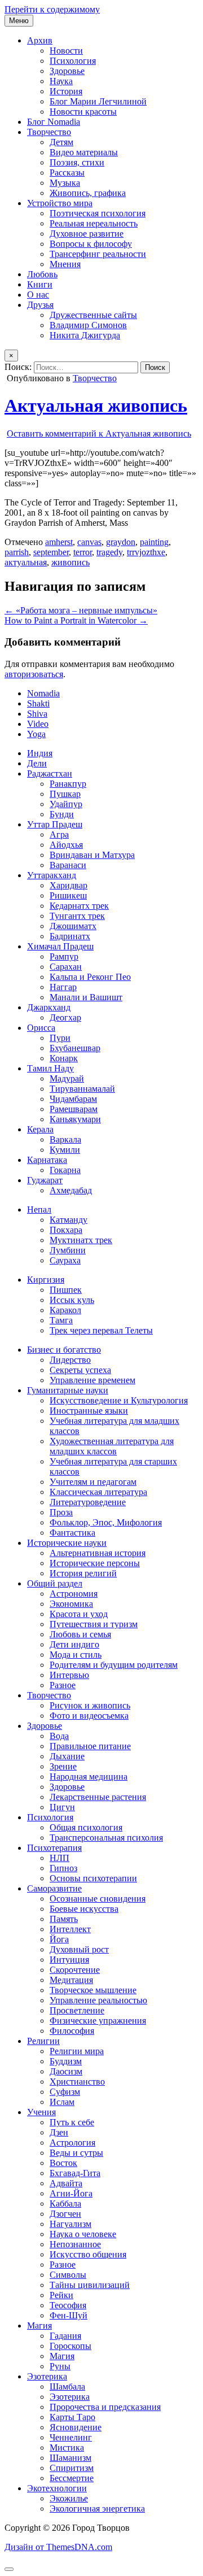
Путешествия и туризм (94, 1624)
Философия (72, 2031)
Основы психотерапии (93, 1878)
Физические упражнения (98, 2021)
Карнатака (47, 1160)
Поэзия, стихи (77, 162)
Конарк (64, 1058)
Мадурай (67, 1078)
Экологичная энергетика (97, 2509)
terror (83, 552)
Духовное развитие (87, 234)
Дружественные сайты (93, 315)
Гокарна (65, 1170)
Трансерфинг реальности (98, 254)
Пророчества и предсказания (105, 2407)
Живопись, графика (88, 193)
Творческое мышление (93, 1990)
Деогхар (65, 1017)
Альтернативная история (98, 1553)
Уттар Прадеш (55, 824)
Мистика (67, 2448)
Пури (60, 1038)
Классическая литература (98, 1492)
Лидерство (70, 1360)
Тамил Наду (50, 1068)
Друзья (40, 305)
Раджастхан (50, 773)
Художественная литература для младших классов (112, 1446)
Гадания (65, 2336)
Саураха (65, 1260)
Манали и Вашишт (86, 997)
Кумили (65, 1150)
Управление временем (92, 1380)
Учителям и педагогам (93, 1482)
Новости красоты (83, 112)
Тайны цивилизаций (90, 2285)
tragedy (109, 552)
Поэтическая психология (98, 213)
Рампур (64, 956)
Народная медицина (89, 1777)
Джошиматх (73, 926)
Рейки (61, 2295)
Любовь (42, 274)
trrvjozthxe (146, 552)
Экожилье (69, 2498)
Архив (40, 40)
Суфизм (65, 2092)
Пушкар (65, 794)
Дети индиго (74, 1644)
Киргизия (46, 1280)
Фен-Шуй (69, 2315)
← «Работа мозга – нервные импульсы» (81, 610)
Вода (59, 1736)
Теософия (68, 2305)
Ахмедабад (71, 1190)
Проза (61, 1512)
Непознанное (75, 2244)
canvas (89, 542)
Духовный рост (79, 1949)
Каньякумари (75, 1119)
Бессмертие (72, 2478)
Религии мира (77, 2051)
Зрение (63, 1766)
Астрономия (74, 1594)
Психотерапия (54, 1848)
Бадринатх (70, 936)
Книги (40, 284)
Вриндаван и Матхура (92, 855)
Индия (40, 753)
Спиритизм (72, 2468)
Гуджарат (45, 1180)
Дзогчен (65, 2214)
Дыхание (67, 1756)
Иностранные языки (89, 1411)
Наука (61, 81)
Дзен (59, 2132)
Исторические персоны (95, 1563)
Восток (63, 2163)
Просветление (77, 2010)
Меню (19, 21)
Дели (37, 763)
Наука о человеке (83, 2234)
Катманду (69, 1220)
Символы (68, 2275)
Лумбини (68, 1250)
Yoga (36, 734)
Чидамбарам (73, 1099)
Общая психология (86, 1827)
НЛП (59, 1858)
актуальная (26, 562)
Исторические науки (67, 1543)
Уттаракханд (52, 875)
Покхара (66, 1230)
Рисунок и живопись (90, 1705)
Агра (59, 834)
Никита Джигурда (85, 335)
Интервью (69, 1675)
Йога (59, 1939)
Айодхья (66, 845)
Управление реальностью (98, 2000)
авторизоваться (34, 674)
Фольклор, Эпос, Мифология (106, 1522)
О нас (38, 295)
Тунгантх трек (77, 916)
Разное (63, 1685)
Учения (41, 2112)
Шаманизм (70, 2458)
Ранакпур (68, 784)
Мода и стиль (76, 1655)
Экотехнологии (57, 2488)
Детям (61, 142)
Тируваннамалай (82, 1089)
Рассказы (67, 173)
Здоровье (67, 71)
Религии (43, 2041)
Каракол (65, 1310)
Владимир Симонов (88, 325)
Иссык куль (72, 1300)
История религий (83, 1573)
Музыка (65, 183)
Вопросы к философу (91, 244)
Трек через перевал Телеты (101, 1330)
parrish (17, 552)
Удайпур (66, 804)
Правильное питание (90, 1746)
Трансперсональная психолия (106, 1838)
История (66, 91)
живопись (70, 562)
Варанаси (68, 865)
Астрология (72, 2143)
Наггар (63, 987)
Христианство (77, 2082)
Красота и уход (79, 1614)
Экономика (71, 1604)
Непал (39, 1209)
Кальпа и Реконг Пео (90, 977)
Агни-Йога (71, 2193)
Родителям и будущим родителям (114, 1665)
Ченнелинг (71, 2437)
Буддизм (66, 2061)
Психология (73, 61)
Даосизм (66, 2071)
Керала (40, 1129)
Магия (39, 2326)
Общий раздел (55, 1583)
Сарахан (66, 967)
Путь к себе (72, 2122)
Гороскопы (70, 2346)
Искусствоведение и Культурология (119, 1400)
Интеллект (70, 1929)
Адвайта (66, 2183)
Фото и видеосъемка (89, 1716)
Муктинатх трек (81, 1240)
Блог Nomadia (54, 122)
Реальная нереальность (94, 223)
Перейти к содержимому (52, 9)
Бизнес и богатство (64, 1350)
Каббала (65, 2204)
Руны (60, 2366)
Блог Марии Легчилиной (98, 101)
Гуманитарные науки (68, 1390)
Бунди (62, 814)
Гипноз (63, 1868)
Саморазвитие (54, 1888)
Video (38, 724)
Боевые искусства (84, 1909)
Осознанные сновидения (98, 1899)
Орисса (41, 1028)
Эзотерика (47, 2376)
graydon (121, 542)
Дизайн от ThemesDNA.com (58, 2547)
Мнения (65, 264)
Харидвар (69, 885)
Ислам (62, 2102)
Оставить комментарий (99, 433)
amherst (59, 542)
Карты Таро (72, 2417)
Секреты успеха (80, 1370)
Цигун (62, 1807)
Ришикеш (68, 895)
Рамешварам (74, 1109)
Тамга (61, 1320)
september (51, 552)
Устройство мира (60, 203)
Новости (66, 51)
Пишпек (66, 1290)
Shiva (37, 714)
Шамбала (67, 2387)
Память (64, 1919)
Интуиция (69, 1960)
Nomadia (43, 693)
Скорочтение (75, 1970)
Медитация (71, 1980)
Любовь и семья (80, 1634)
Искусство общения (88, 2254)
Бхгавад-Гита (75, 2173)
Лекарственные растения (98, 1797)
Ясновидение (76, 2427)
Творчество (49, 132)
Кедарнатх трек (79, 906)
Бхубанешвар (75, 1048)
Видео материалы (84, 152)
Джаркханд (49, 1007)
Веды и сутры (76, 2153)
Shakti (38, 703)
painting (154, 542)
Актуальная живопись (96, 406)
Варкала (65, 1139)
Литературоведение (88, 1502)
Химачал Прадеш (60, 946)
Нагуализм (70, 2224)
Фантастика (72, 1533)
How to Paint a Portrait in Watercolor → (76, 620)
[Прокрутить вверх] (9, 2569)
